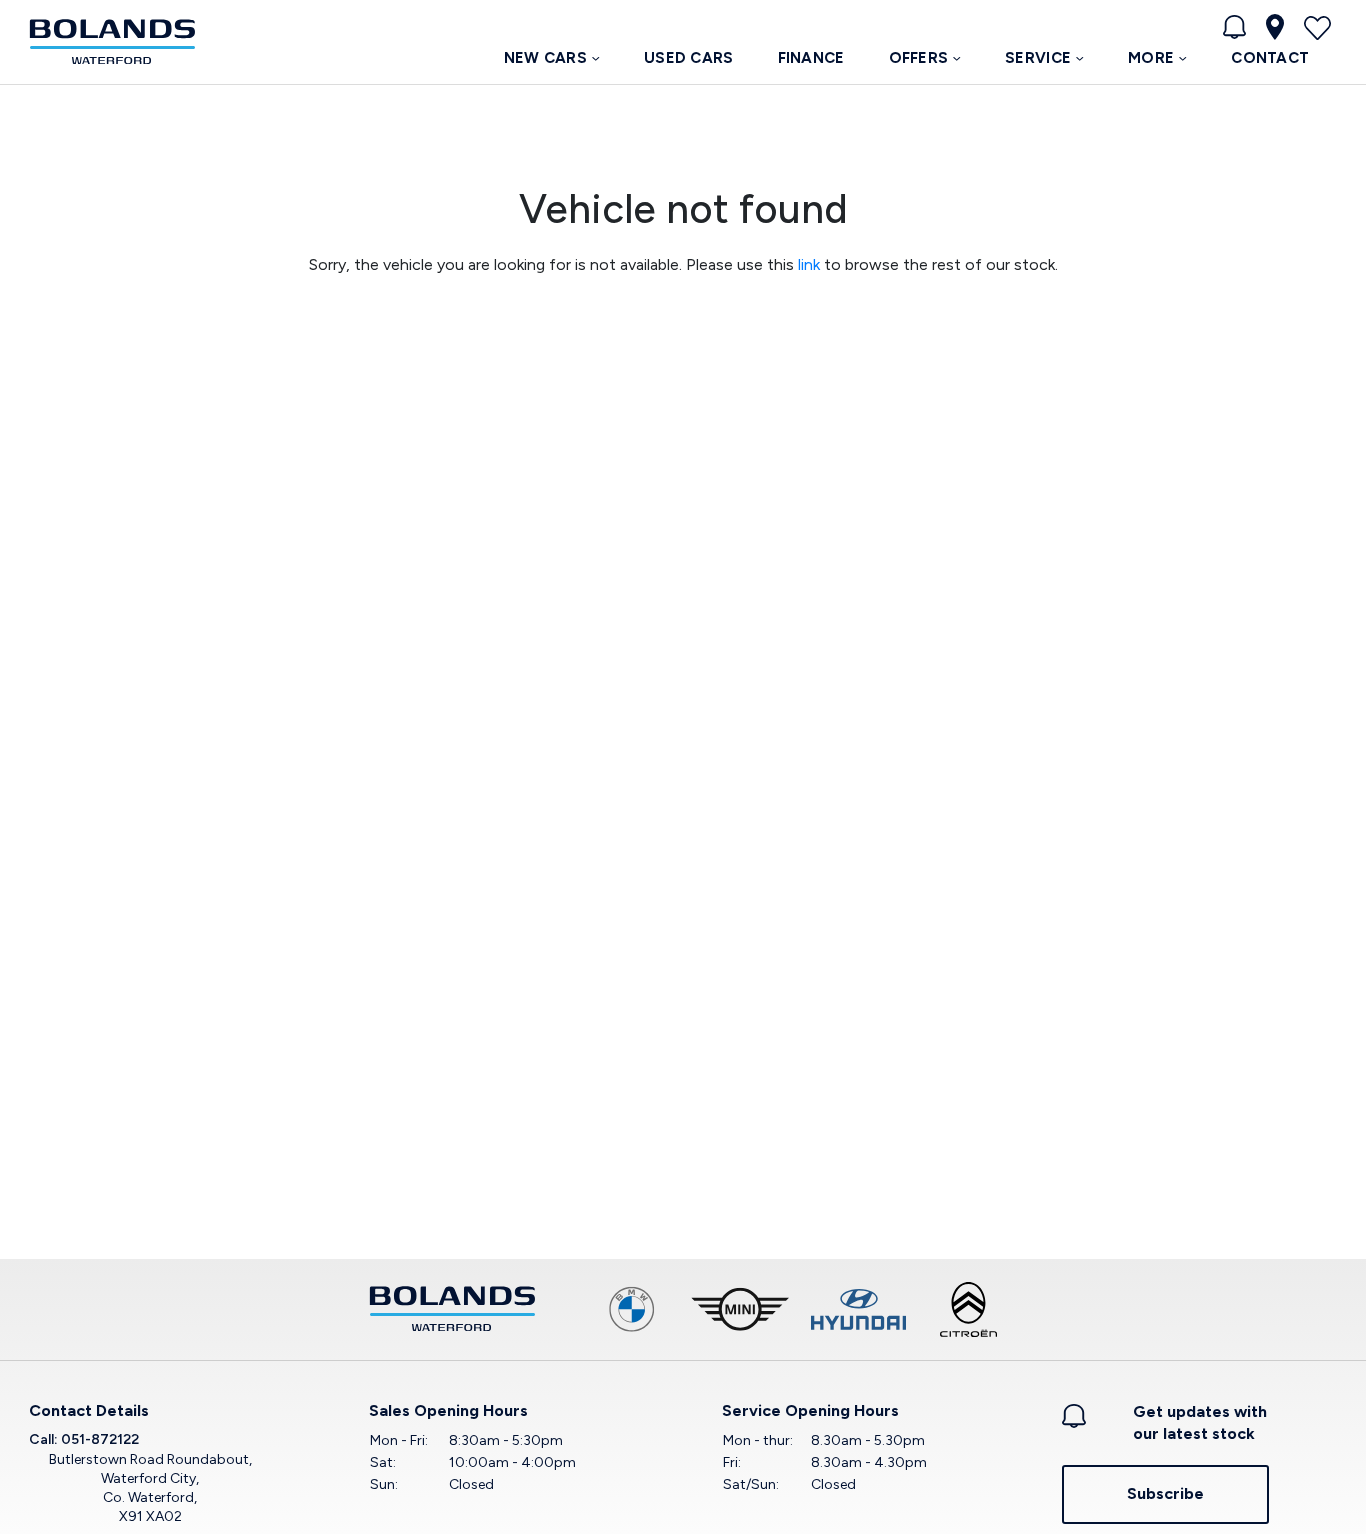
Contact (1270, 58)
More (1151, 58)
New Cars (545, 58)
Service (1038, 58)
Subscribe (1165, 1493)
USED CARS (689, 58)
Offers (919, 58)
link (809, 264)
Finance (811, 58)
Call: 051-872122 (84, 1439)
